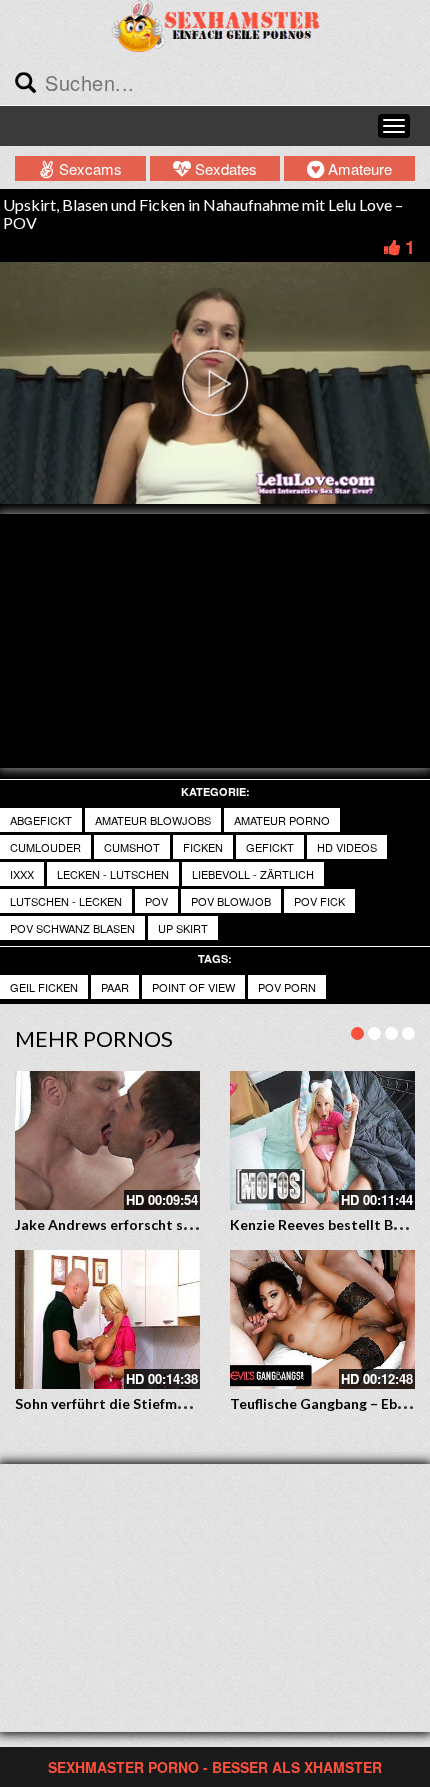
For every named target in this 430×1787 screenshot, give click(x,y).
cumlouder (45, 847)
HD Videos (347, 847)
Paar (115, 987)
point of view (193, 987)
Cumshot (132, 847)
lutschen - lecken (66, 901)
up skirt (183, 928)
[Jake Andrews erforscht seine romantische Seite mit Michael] (107, 1140)
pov (156, 901)
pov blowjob (231, 901)
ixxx (22, 874)
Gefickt (270, 847)
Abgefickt (41, 820)
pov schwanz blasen (72, 928)
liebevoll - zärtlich (253, 874)
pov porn (287, 987)
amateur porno (282, 820)
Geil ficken (44, 987)
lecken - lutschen (113, 874)
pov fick (319, 901)
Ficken (203, 847)
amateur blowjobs (153, 820)
